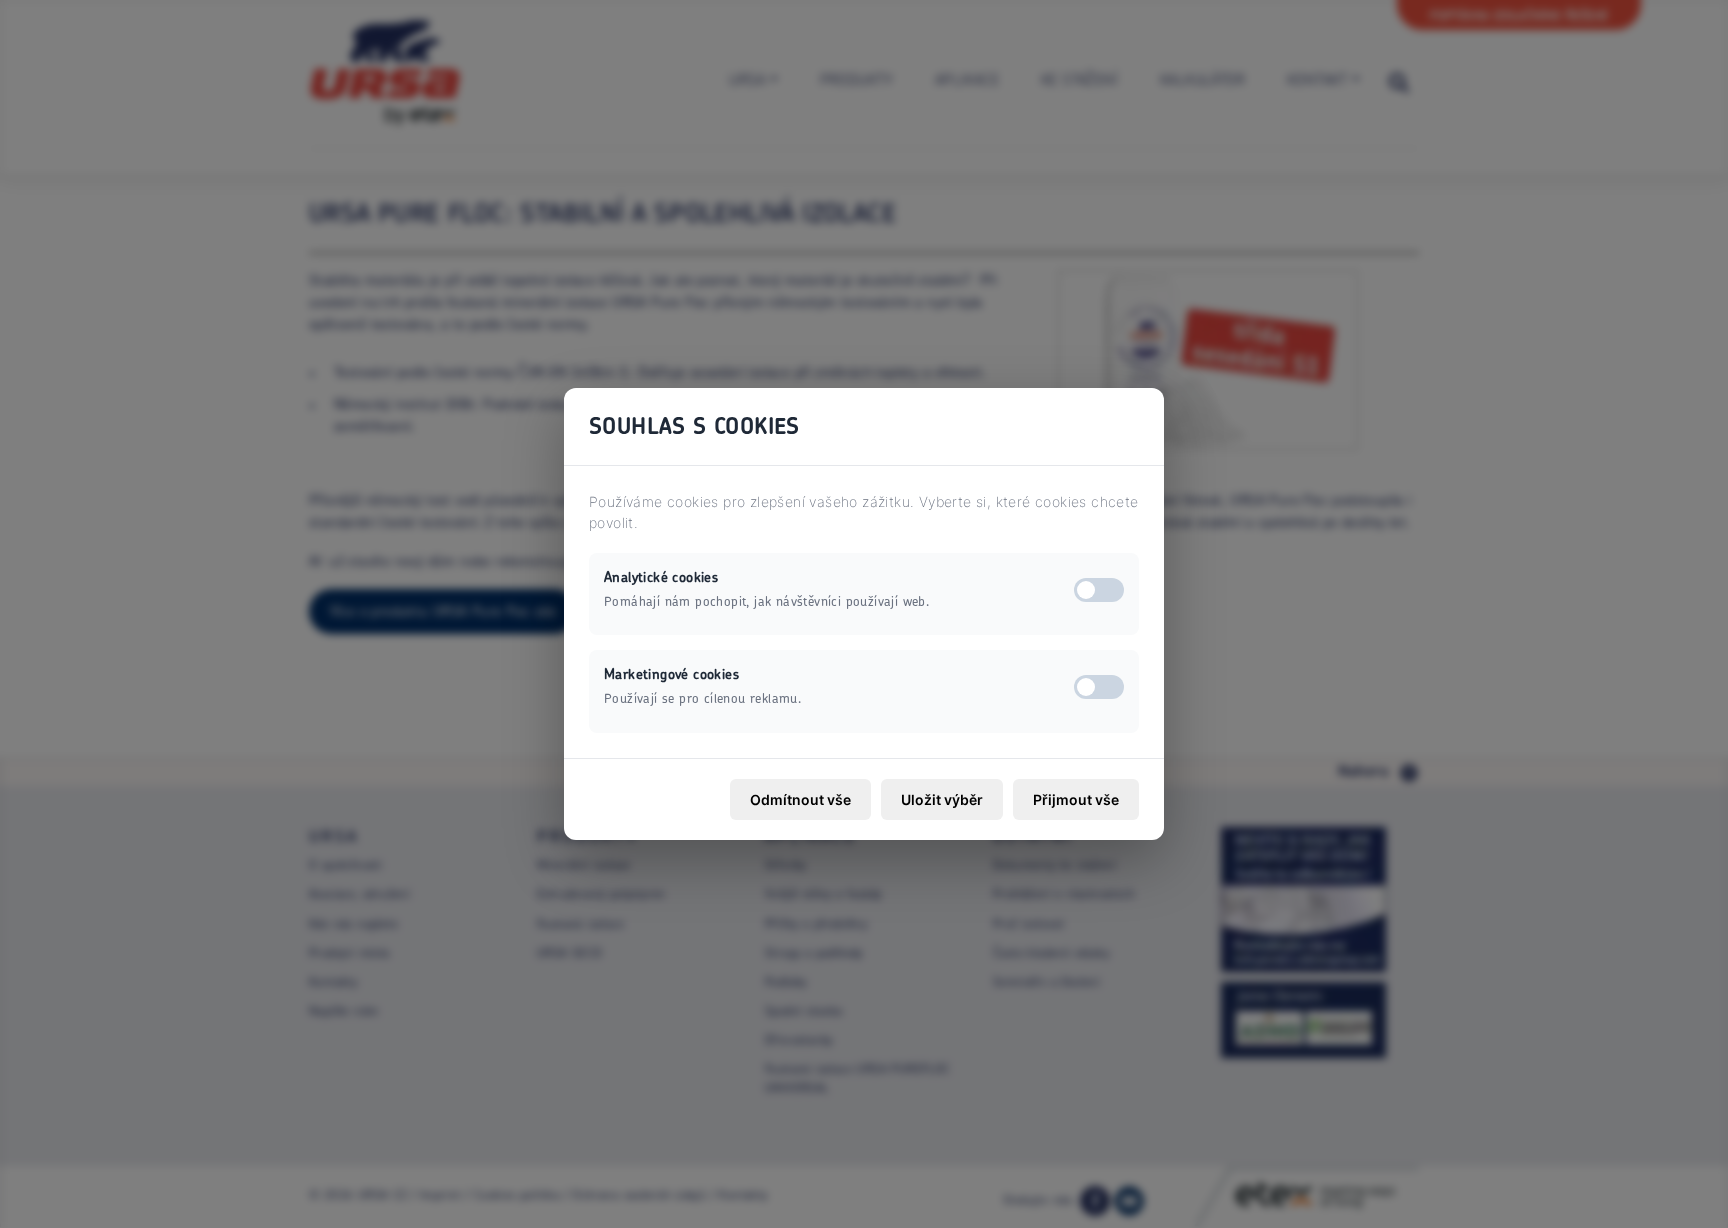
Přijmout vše (1076, 799)
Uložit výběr (942, 799)
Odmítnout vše (800, 799)
